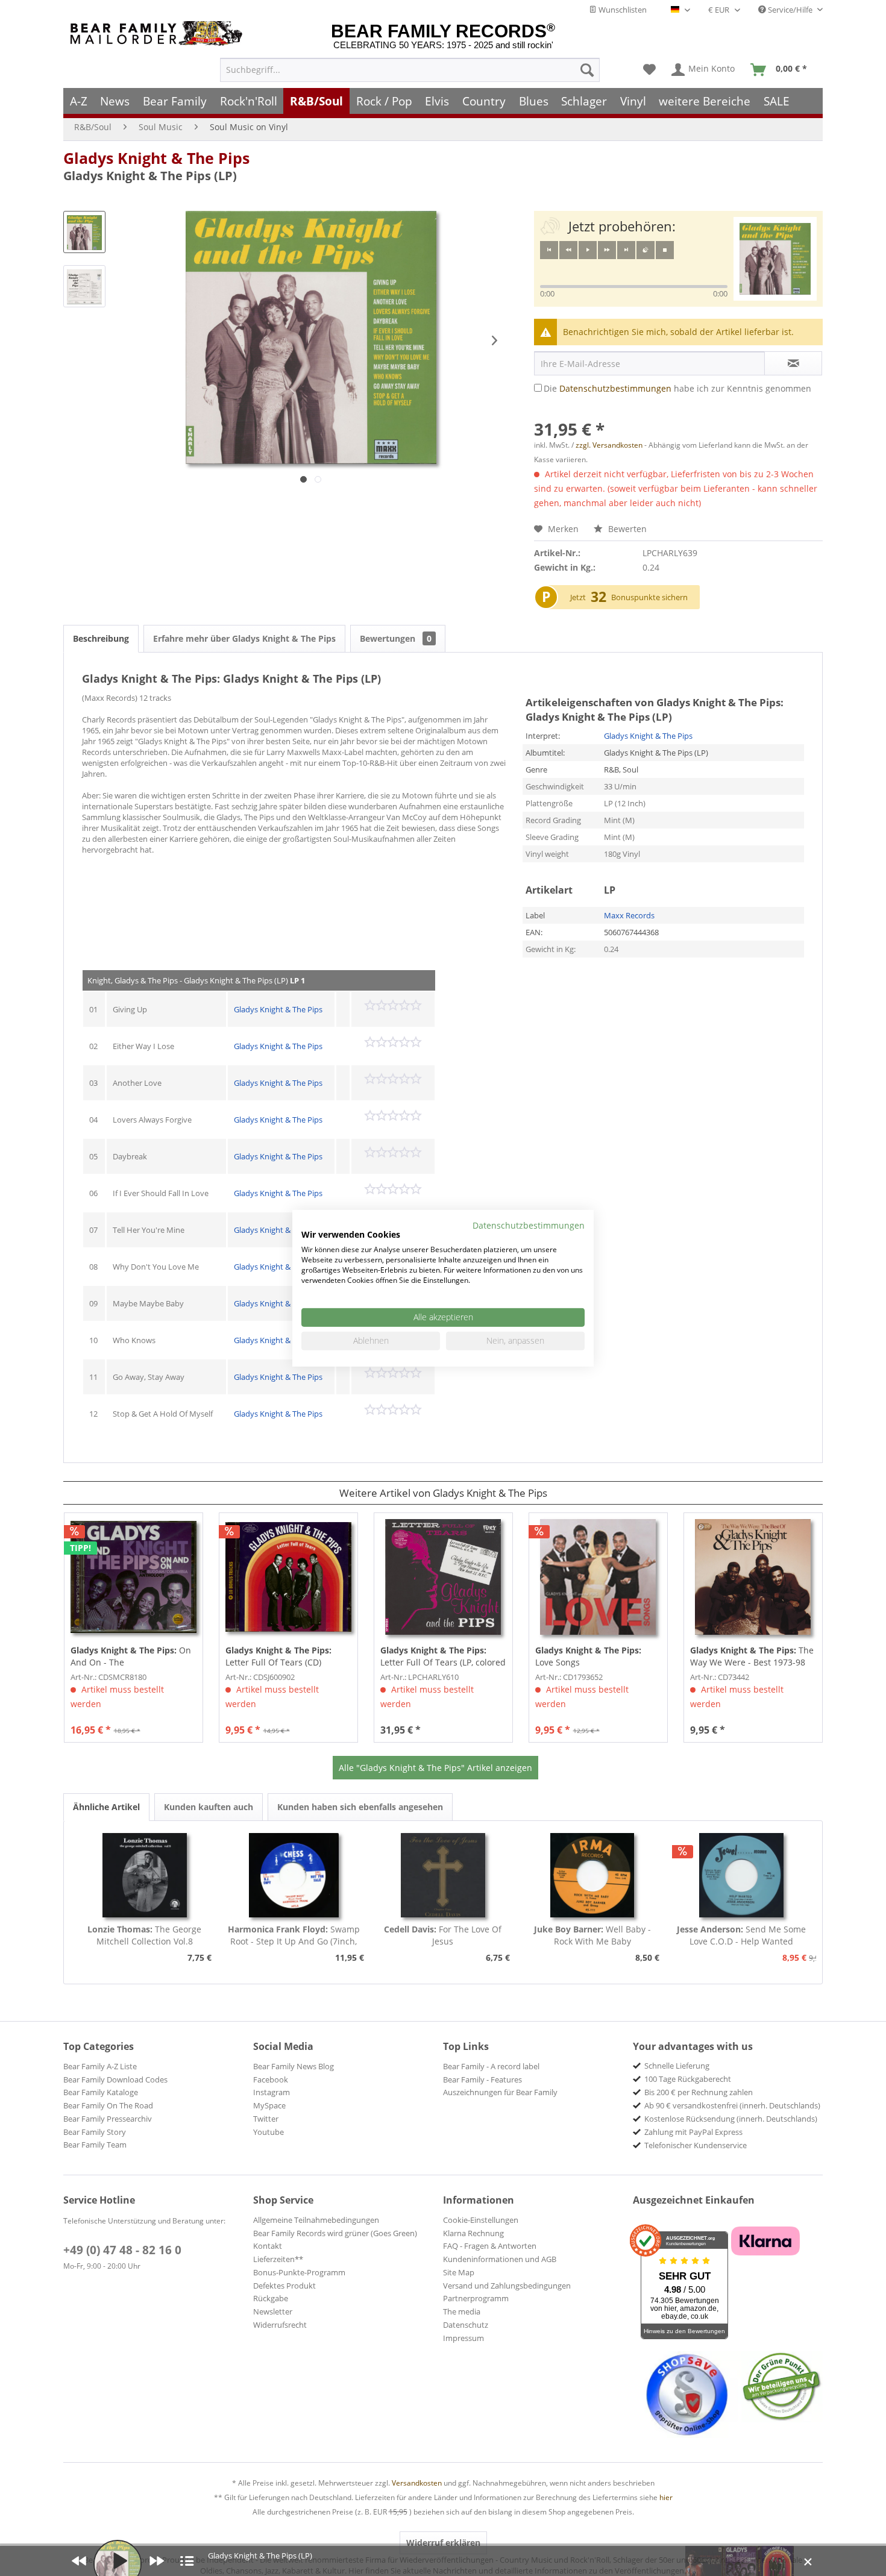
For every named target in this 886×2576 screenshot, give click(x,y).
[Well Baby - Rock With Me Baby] (592, 1875)
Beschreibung (101, 638)
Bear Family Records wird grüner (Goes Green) (335, 2233)
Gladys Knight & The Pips (156, 158)
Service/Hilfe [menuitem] (790, 10)
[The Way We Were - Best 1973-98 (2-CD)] (753, 1577)
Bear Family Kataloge (101, 2092)
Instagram (272, 2092)
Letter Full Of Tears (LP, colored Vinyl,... (443, 1656)
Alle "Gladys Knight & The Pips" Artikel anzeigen (435, 1768)
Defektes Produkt (284, 2286)
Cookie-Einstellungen (481, 2220)
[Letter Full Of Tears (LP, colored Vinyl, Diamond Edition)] (443, 1577)
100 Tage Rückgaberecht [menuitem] (688, 2079)
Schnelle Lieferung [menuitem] (677, 2066)
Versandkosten (417, 2483)
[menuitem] (410, 70)
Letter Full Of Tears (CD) (278, 1656)
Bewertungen (396, 638)
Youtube (269, 2132)
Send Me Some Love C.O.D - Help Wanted (741, 1935)
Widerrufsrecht (280, 2325)
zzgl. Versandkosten (609, 445)
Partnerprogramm (476, 2298)
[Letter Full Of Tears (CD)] (288, 1577)
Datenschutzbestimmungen (615, 388)
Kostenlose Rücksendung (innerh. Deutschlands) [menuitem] (731, 2119)
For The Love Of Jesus (443, 1935)
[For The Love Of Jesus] (443, 1875)
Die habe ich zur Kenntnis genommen (677, 388)
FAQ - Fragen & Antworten (490, 2246)
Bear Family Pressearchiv (108, 2119)
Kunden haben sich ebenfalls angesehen (360, 1807)
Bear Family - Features (482, 2079)
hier (666, 2497)
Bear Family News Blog (294, 2066)
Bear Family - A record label (491, 2066)
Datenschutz (466, 2325)
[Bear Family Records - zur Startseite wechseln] (159, 33)
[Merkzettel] (649, 70)
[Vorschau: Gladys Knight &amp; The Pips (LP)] (84, 232)
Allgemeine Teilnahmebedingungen (316, 2220)
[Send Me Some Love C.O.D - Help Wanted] (741, 1875)
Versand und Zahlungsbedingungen (507, 2286)
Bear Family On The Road (108, 2105)
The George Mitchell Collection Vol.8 (144, 1935)
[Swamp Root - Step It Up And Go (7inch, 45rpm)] (294, 1875)
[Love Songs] (598, 1577)
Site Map (459, 2272)
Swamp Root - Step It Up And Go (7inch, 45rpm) (294, 1935)
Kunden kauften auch (209, 1807)
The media (462, 2311)
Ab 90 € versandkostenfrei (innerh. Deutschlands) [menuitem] (732, 2105)
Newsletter (273, 2311)
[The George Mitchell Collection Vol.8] (145, 1875)
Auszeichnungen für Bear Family (500, 2092)
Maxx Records (629, 915)
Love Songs (588, 1656)
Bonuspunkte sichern (649, 597)
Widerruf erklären (443, 2543)
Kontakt (268, 2246)
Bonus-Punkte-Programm (299, 2272)
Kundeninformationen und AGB (500, 2259)
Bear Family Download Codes (115, 2079)
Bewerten (626, 529)
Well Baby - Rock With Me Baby (592, 1935)
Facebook (271, 2079)
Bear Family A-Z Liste (100, 2066)
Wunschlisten (622, 10)
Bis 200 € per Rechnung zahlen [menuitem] (699, 2092)
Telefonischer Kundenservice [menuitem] (696, 2145)
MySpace (269, 2105)
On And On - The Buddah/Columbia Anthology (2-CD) (131, 1656)
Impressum (463, 2338)
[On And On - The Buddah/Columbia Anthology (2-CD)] (134, 1577)
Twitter (266, 2119)
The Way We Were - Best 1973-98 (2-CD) (752, 1656)
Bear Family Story (95, 2132)
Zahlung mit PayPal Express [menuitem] (693, 2132)
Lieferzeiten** (278, 2259)
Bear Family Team (95, 2145)
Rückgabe (271, 2298)
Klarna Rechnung (473, 2233)
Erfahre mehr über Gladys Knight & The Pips (244, 638)
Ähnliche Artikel (106, 1807)
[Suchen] (587, 70)
